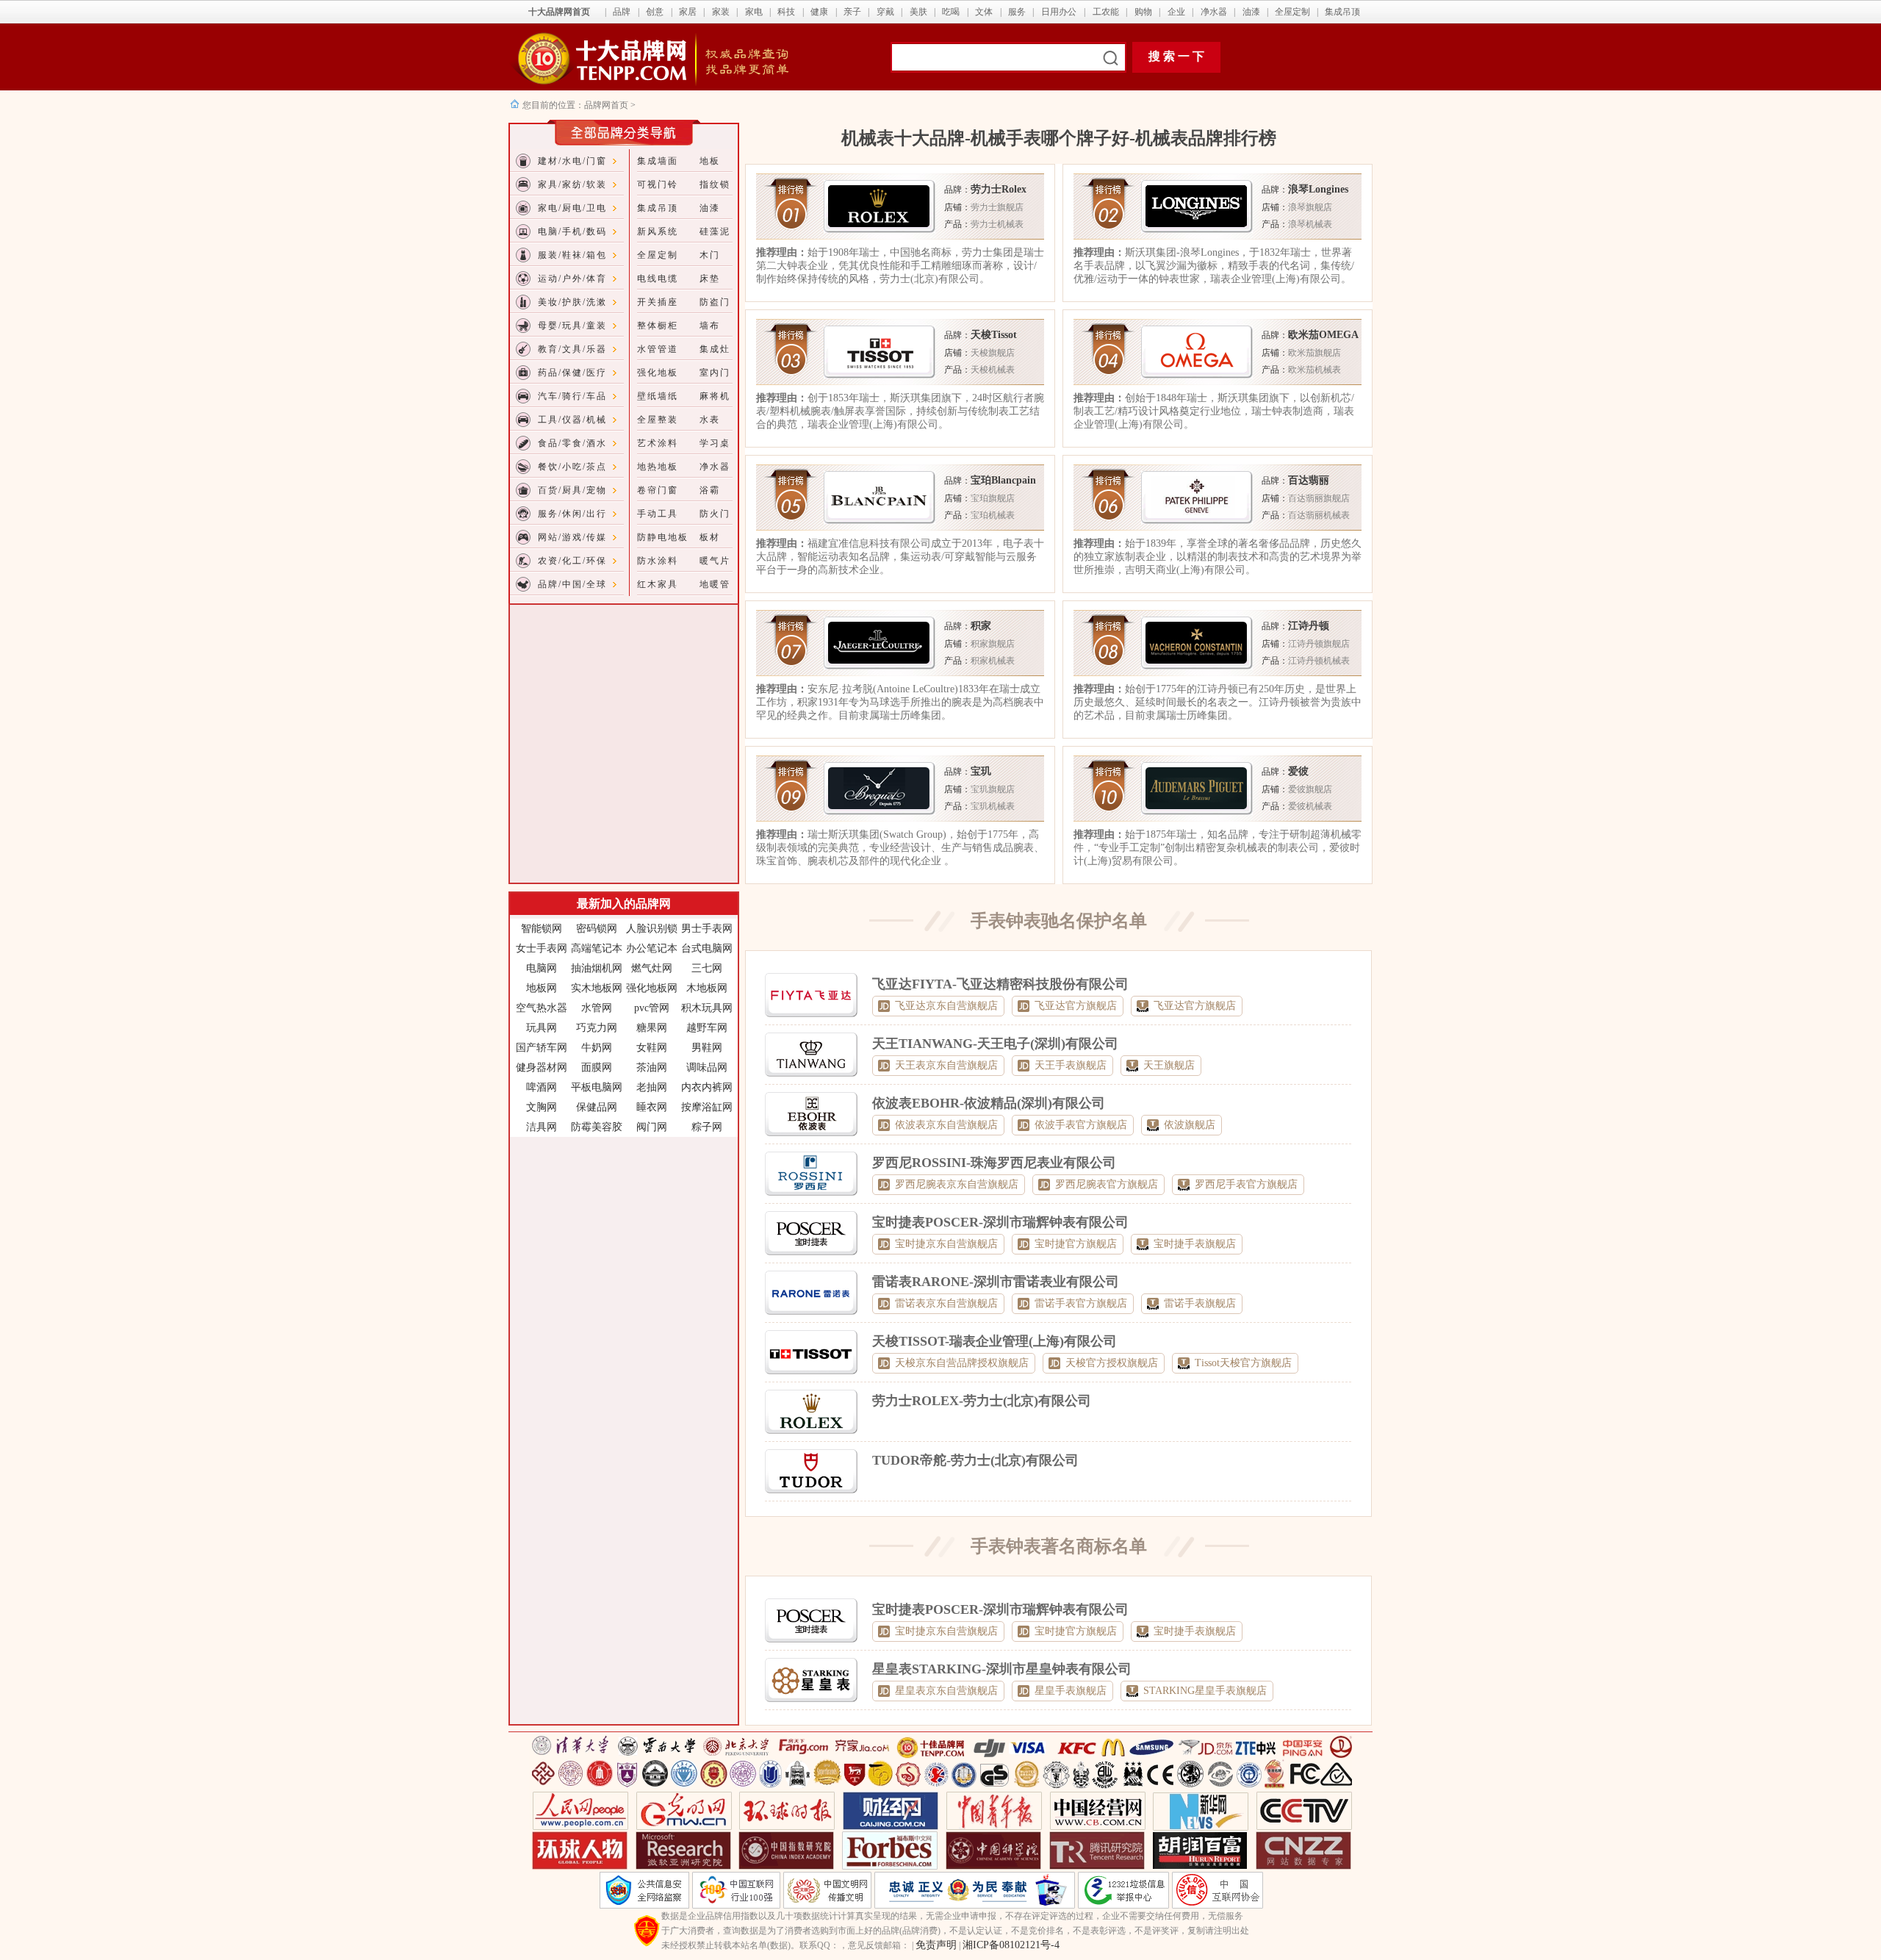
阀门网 (652, 1127)
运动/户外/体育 (572, 279)
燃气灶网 (652, 968)
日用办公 (1059, 12)
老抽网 (652, 1087)
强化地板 (658, 373)
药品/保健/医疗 (572, 373)
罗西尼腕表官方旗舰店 (1107, 1184)
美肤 (918, 12)
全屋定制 (1292, 12)
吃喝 (951, 12)
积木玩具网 (707, 1008)
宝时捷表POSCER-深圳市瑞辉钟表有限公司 (1000, 1222)
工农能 (1106, 12)
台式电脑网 (707, 948)
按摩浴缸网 (707, 1107)
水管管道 (658, 349)
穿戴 (885, 12)
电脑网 (542, 968)
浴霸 (710, 490)
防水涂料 (658, 561)
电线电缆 (658, 279)
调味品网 (707, 1067)
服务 (1017, 12)
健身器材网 (542, 1067)
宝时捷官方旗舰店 (1076, 1244)
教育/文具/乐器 (572, 349)
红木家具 (658, 584)
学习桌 (715, 443)
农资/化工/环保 (572, 561)
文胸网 (542, 1107)
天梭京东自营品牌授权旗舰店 (962, 1363)
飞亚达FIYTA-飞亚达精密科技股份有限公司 (1000, 984)
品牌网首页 (607, 105)
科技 (786, 12)
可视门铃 (658, 184)
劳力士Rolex (999, 189)
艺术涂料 (658, 443)
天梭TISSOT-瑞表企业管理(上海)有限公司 (995, 1341)
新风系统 (658, 231)
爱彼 (1298, 771)
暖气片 (715, 561)
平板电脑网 (597, 1087)
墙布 (710, 326)
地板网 (542, 988)
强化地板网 (652, 988)
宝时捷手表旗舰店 (1195, 1244)
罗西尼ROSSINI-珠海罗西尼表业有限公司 (994, 1163)
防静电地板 (663, 537)
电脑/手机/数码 (572, 231)
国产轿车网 (542, 1048)
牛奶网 (597, 1048)
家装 (721, 12)
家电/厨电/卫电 (572, 208)
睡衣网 (652, 1107)
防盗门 (715, 302)
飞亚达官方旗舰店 (1076, 1006)
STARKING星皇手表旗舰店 (1205, 1691)
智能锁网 (542, 929)
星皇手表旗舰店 (1071, 1691)
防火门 (715, 514)
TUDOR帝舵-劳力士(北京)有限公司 (975, 1460)
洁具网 (542, 1127)
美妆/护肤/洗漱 (572, 302)
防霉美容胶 (597, 1127)
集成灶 (715, 349)
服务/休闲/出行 (572, 514)
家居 (688, 12)
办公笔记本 (652, 948)
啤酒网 (542, 1087)
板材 (710, 537)
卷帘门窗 (658, 490)
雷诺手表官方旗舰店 (1081, 1303)
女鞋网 (652, 1048)
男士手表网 (707, 929)
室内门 (715, 373)
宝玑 (981, 771)
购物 (1143, 12)
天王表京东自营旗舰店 (946, 1065)
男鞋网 (707, 1048)
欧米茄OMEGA (1323, 335)
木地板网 (707, 988)
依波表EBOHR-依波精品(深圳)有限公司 (989, 1103)
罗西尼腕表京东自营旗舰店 (957, 1184)
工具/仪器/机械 (572, 420)
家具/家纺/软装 (572, 184)
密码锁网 (597, 929)
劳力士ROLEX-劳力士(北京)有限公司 (982, 1401)
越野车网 (707, 1028)
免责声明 (936, 1945)
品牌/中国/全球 (572, 584)
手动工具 (658, 514)
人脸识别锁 (652, 929)
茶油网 (652, 1067)
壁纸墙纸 (658, 396)
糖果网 (652, 1028)
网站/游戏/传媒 (572, 537)
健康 (819, 12)
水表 (710, 420)
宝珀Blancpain (1003, 480)
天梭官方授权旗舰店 (1112, 1363)
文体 (984, 12)
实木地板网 (597, 988)
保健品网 (597, 1107)
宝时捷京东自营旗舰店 (946, 1244)
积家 (981, 626)
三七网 (707, 968)
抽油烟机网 (597, 968)
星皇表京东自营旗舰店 (946, 1691)
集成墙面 (658, 161)
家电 (754, 12)
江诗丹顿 (1309, 626)
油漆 (1251, 12)
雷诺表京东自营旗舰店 (946, 1303)
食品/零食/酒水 (572, 443)
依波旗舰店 (1190, 1125)
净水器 (1214, 12)
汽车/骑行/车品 (572, 396)
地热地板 (658, 467)
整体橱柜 (658, 326)
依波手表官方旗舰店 (1081, 1125)
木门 (710, 255)
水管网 (597, 1008)
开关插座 (658, 302)
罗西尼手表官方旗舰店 (1246, 1184)
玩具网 (542, 1028)
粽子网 (707, 1127)
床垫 (710, 279)
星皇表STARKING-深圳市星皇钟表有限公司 (1002, 1669)
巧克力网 (597, 1028)
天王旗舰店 (1169, 1065)
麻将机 (715, 396)
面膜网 (597, 1067)
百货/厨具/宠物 (572, 490)
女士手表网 (542, 948)
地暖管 (715, 584)
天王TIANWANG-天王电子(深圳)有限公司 (995, 1044)
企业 (1176, 12)
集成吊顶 (1342, 12)
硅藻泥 (715, 231)
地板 (710, 161)
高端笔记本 (597, 948)
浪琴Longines (1318, 189)
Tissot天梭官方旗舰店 (1243, 1363)
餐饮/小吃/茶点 (572, 467)
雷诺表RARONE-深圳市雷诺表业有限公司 (996, 1282)
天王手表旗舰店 (1071, 1065)
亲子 (852, 12)
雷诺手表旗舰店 (1200, 1303)
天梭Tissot (994, 335)
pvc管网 (652, 1008)
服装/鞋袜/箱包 (572, 255)
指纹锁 (715, 184)
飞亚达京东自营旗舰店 (946, 1006)
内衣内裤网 (707, 1087)
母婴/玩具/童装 (572, 326)
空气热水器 (542, 1008)
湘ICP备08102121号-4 (1011, 1945)
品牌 (622, 12)
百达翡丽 (1309, 480)
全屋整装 (658, 420)
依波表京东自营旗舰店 (946, 1125)
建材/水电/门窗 (572, 161)
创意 (655, 12)
